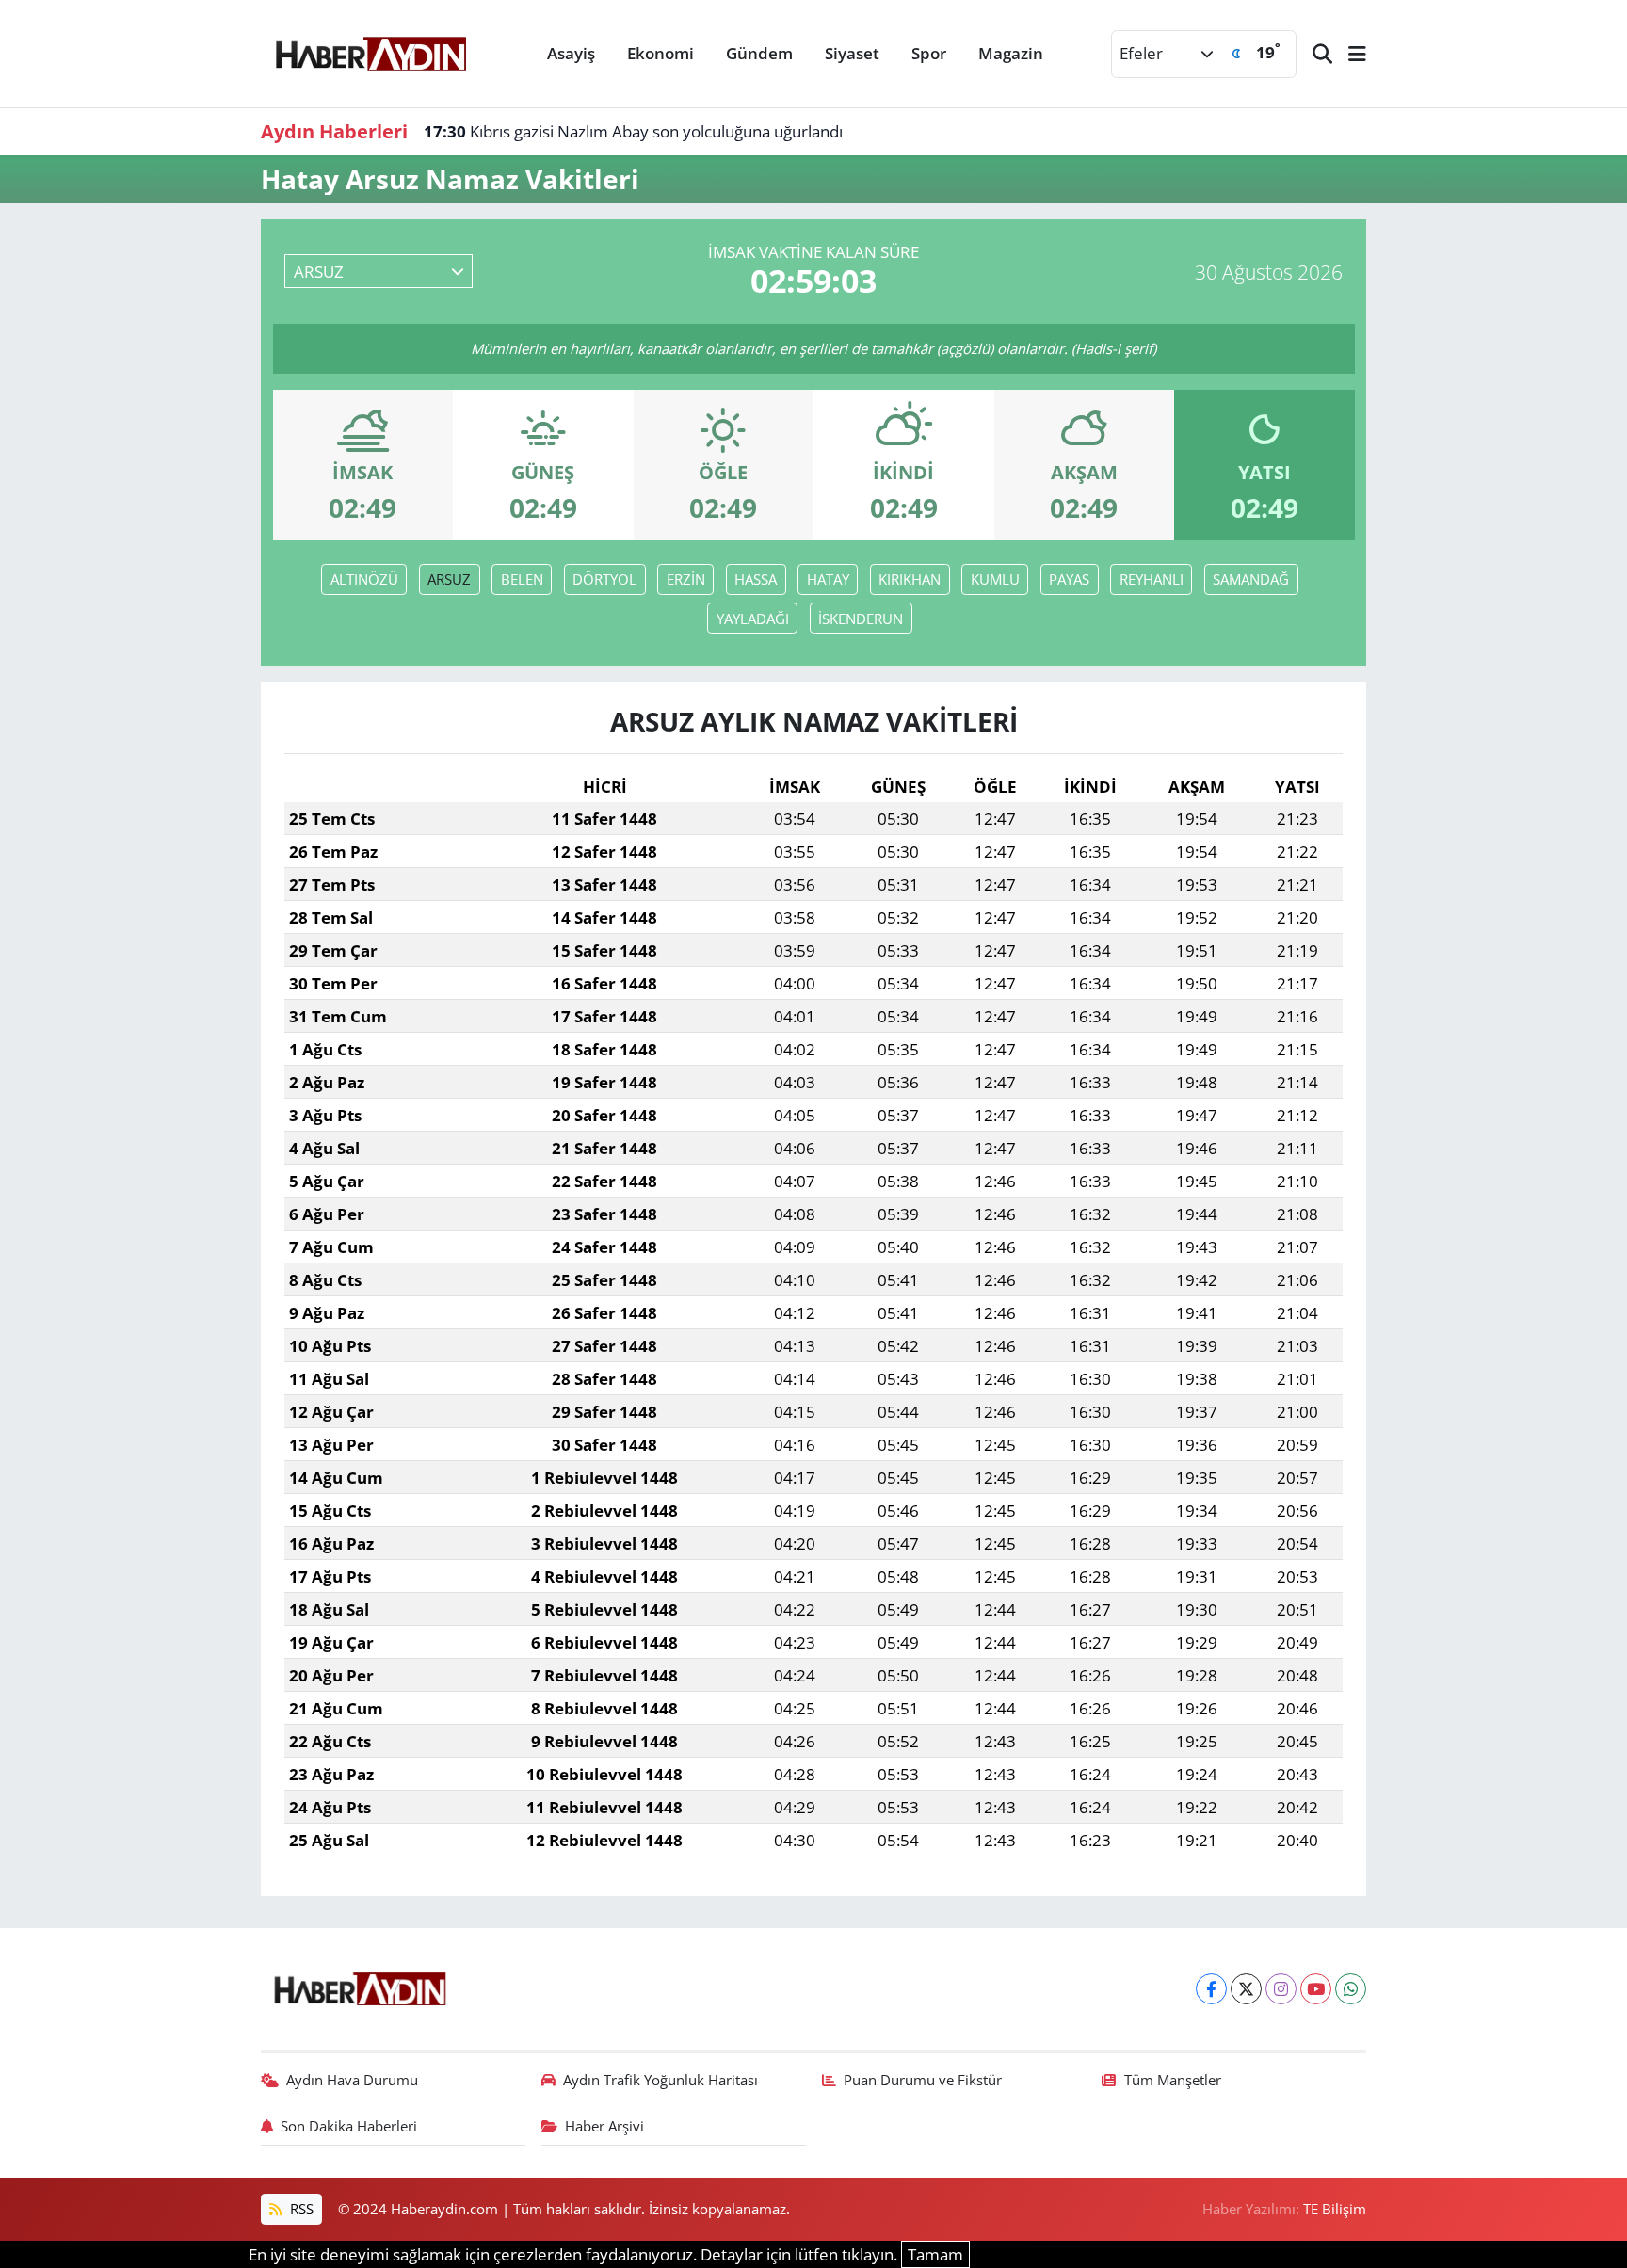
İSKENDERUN (861, 619)
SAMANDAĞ (1251, 579)
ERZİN (686, 579)
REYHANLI (1152, 579)
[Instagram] (1281, 1989)
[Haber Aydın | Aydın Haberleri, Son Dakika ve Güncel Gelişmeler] (371, 51)
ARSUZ (449, 579)
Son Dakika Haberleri (349, 2126)
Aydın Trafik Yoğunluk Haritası (660, 2080)
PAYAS (1069, 579)
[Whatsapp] (1351, 1989)
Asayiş (571, 53)
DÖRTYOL (604, 579)
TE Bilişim (1335, 2209)
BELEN (522, 579)
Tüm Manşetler (1173, 2080)
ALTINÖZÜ (364, 579)
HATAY (828, 579)
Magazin (1011, 53)
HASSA (756, 579)
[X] (1246, 1989)
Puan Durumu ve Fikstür (923, 2080)
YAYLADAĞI (753, 619)
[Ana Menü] (1349, 54)
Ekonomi (660, 53)
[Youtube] (1316, 1989)
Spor (929, 53)
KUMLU (995, 579)
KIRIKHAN (910, 579)
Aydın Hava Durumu (352, 2080)
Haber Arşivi (604, 2126)
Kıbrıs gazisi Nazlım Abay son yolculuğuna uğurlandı (633, 131)
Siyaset (852, 53)
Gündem (759, 53)
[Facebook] (1211, 1989)
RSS (300, 2209)
